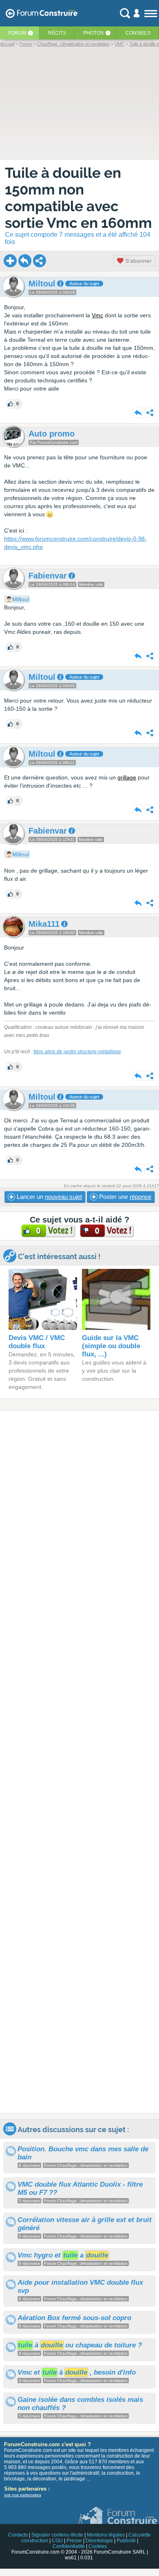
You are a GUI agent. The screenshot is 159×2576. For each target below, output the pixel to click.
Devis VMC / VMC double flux (37, 1342)
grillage (127, 777)
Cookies (98, 2546)
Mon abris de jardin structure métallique (77, 1052)
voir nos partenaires (23, 2495)
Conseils (138, 33)
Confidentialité (69, 2546)
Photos (93, 33)
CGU (57, 2541)
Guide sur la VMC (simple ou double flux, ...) (111, 1346)
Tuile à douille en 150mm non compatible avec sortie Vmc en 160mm (78, 198)
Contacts (18, 2535)
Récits (57, 33)
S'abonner (138, 261)
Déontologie (99, 2541)
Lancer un (49, 1197)
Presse (74, 2541)
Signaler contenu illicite (57, 2535)
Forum (17, 33)
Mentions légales (106, 2535)
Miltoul (21, 599)
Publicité (126, 2541)
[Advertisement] (79, 1762)
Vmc (97, 315)
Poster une (124, 1197)
